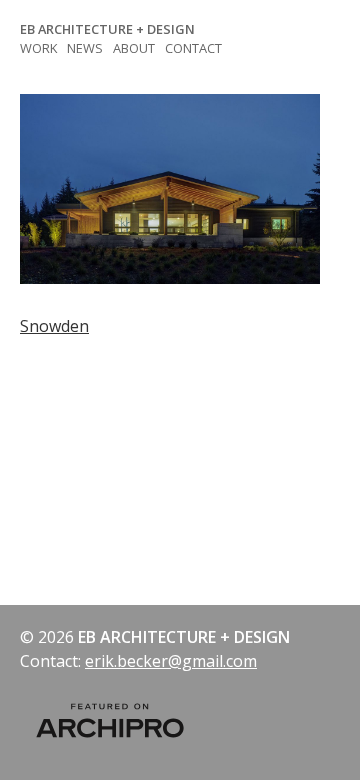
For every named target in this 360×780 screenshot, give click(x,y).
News (85, 48)
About (134, 48)
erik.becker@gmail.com (171, 661)
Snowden (54, 326)
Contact (193, 48)
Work (38, 48)
